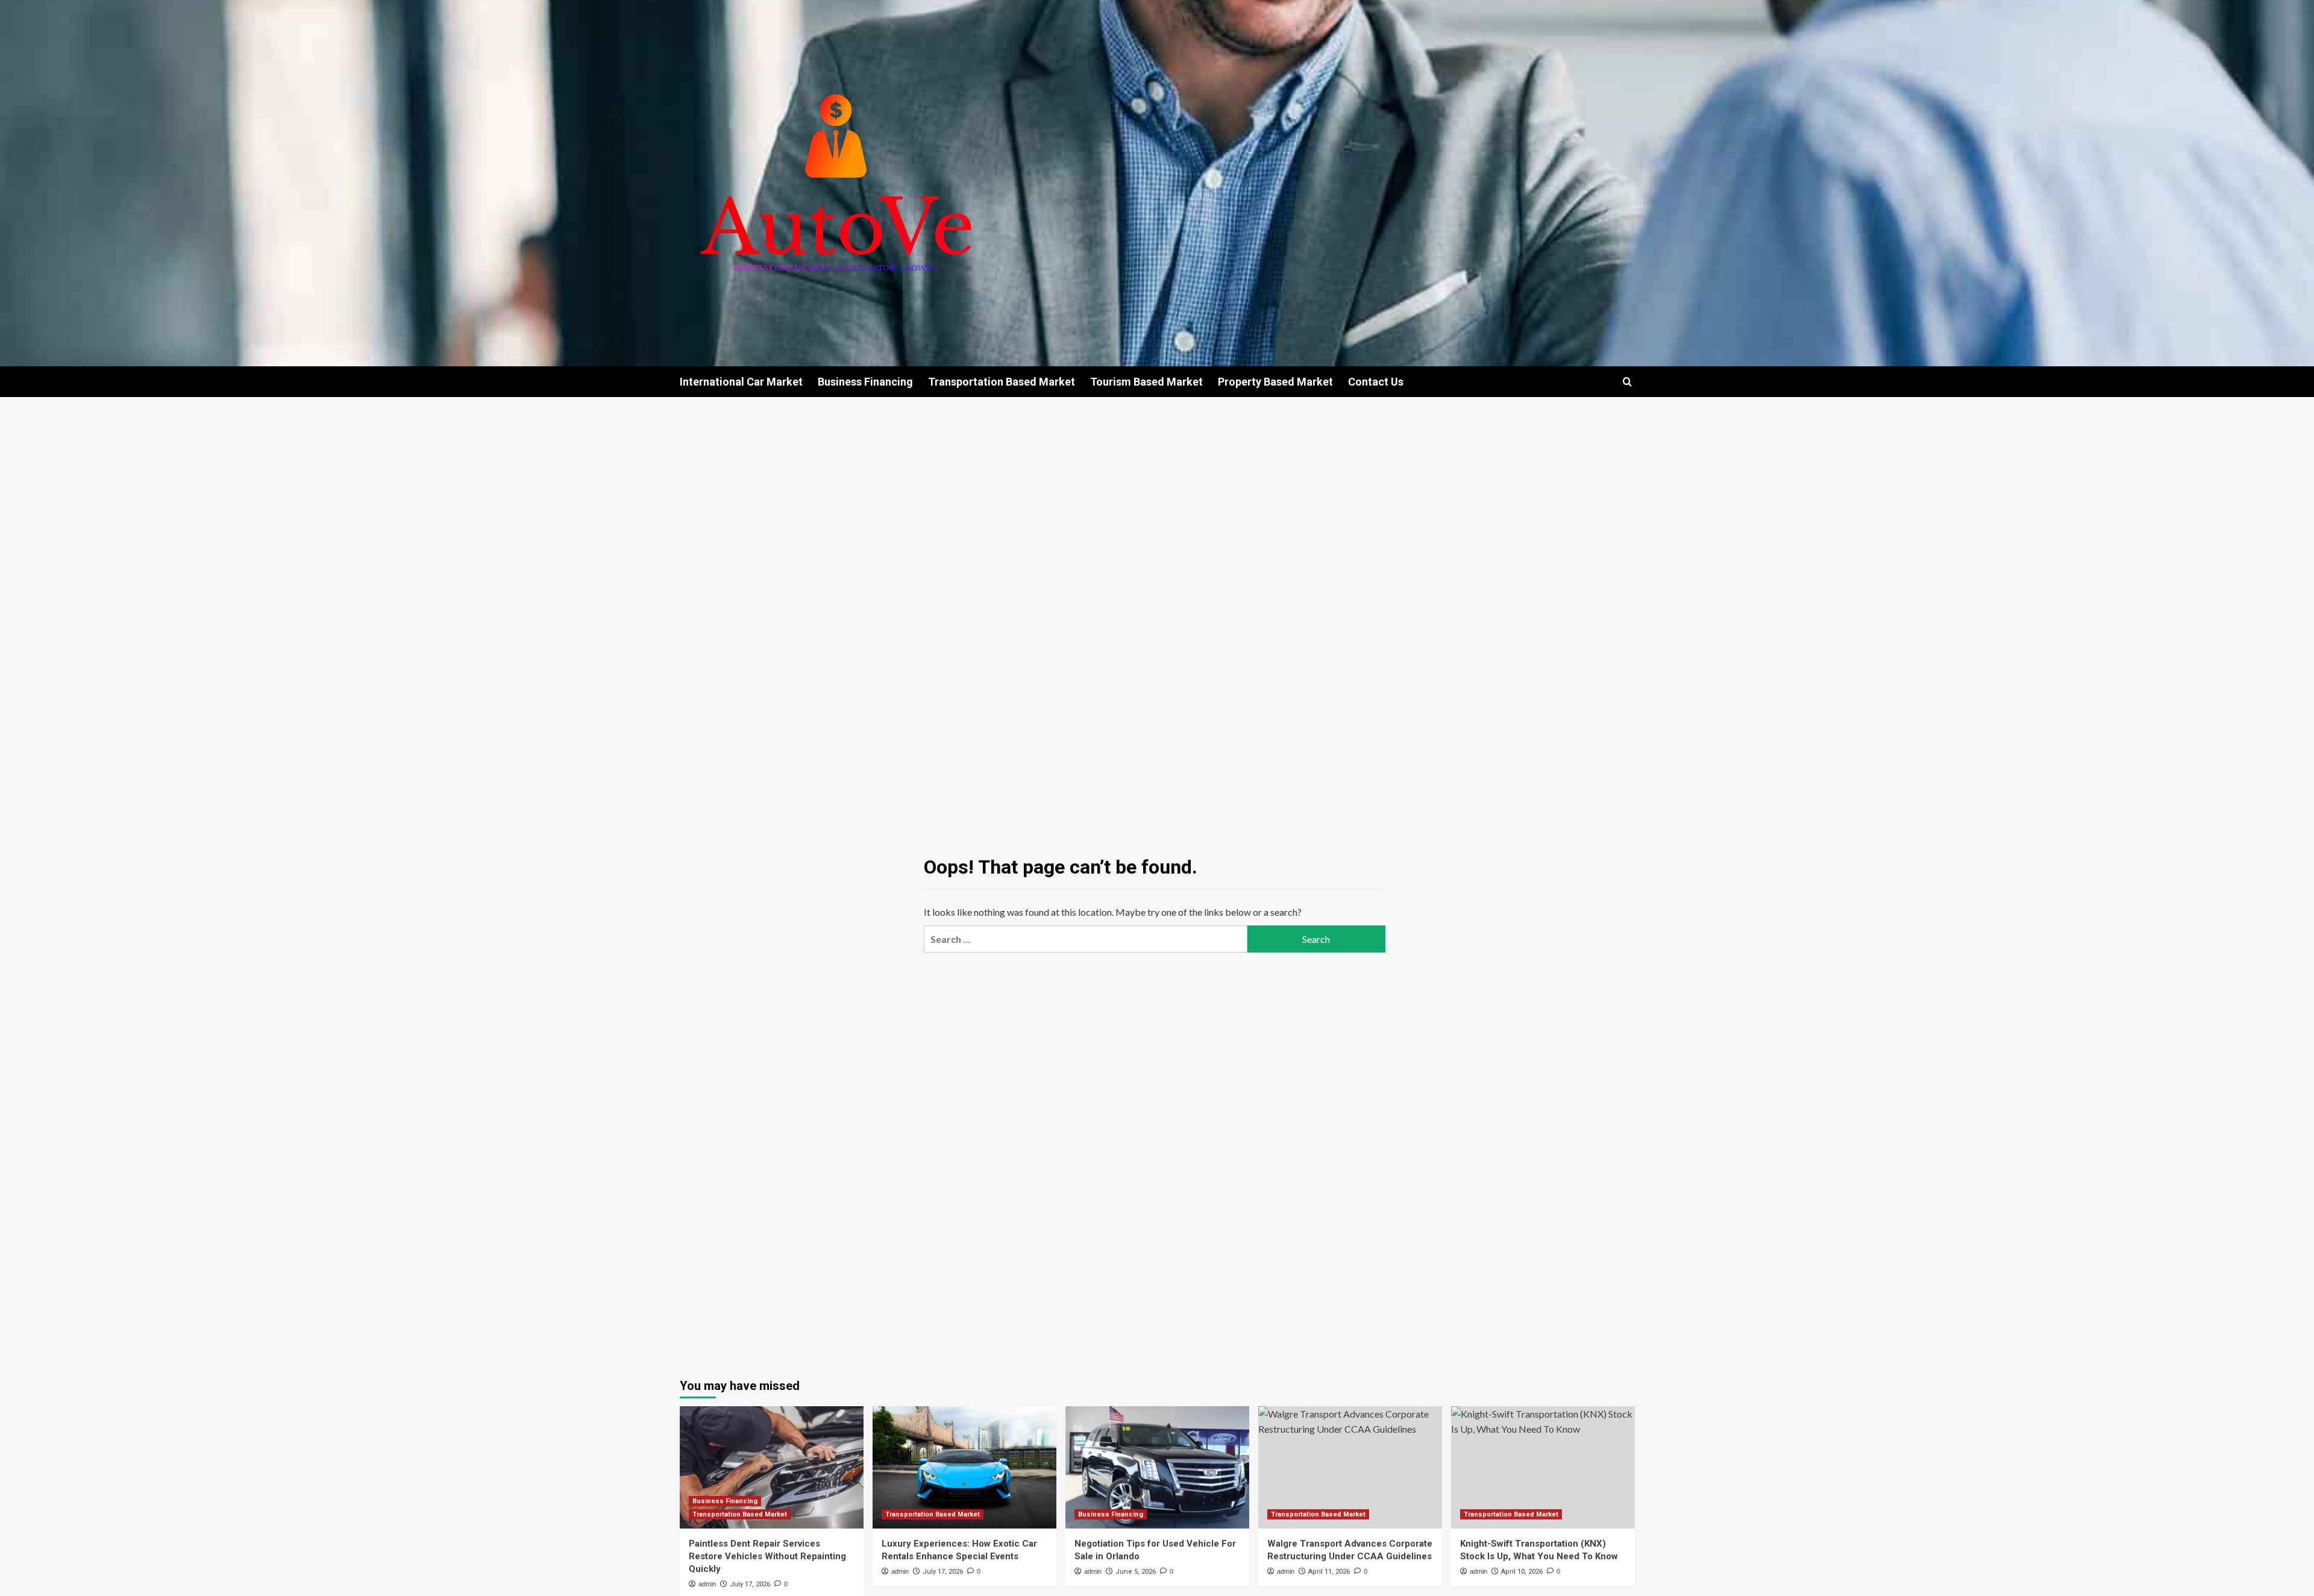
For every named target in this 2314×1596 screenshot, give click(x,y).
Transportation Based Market (1002, 382)
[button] (1627, 382)
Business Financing (865, 382)
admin (707, 1584)
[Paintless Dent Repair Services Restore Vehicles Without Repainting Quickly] (772, 1467)
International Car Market (741, 382)
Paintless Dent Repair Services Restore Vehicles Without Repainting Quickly (767, 1556)
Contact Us (1376, 382)
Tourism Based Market (1146, 382)
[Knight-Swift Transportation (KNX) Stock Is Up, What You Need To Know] (1543, 1467)
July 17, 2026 (750, 1584)
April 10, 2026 (1522, 1572)
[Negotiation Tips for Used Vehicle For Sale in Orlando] (1157, 1467)
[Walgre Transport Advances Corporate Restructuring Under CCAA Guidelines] (1350, 1467)
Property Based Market (1275, 382)
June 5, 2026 (1136, 1572)
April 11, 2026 (1329, 1572)
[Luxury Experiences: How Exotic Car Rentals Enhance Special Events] (964, 1467)
